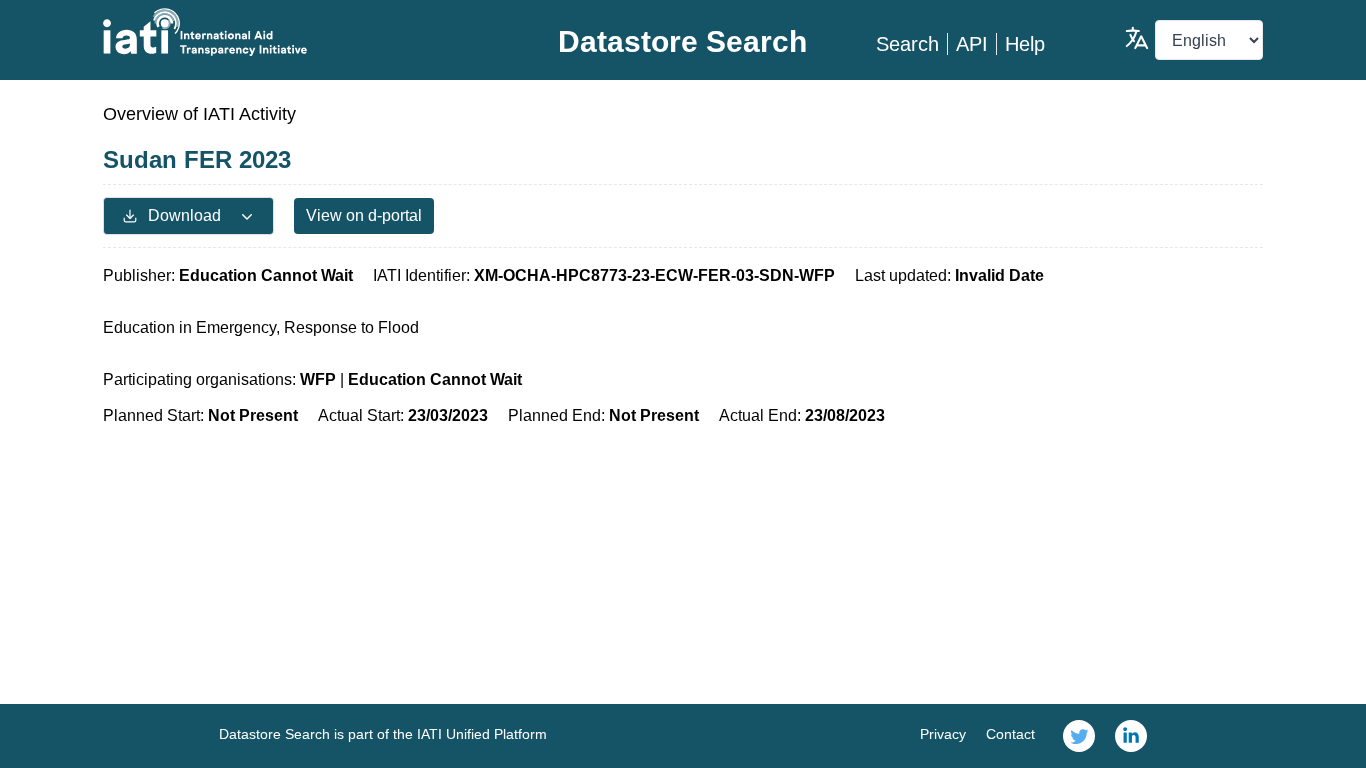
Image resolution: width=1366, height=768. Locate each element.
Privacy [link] (943, 734)
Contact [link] (1010, 734)
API (972, 44)
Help (1025, 44)
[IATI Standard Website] (296, 32)
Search (907, 44)
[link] (1079, 736)
